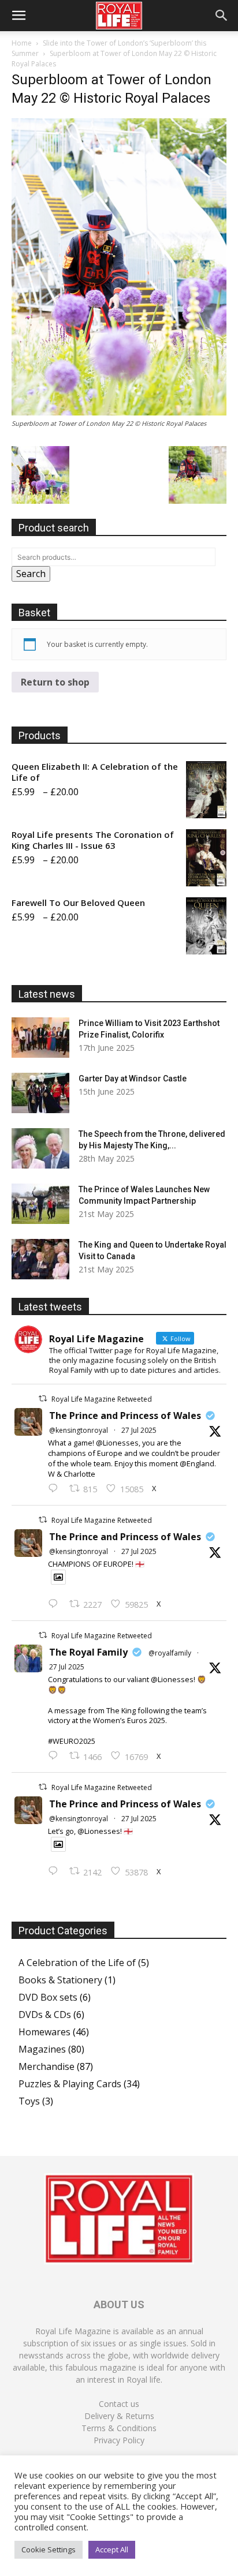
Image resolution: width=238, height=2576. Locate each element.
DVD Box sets (48, 1997)
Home (22, 43)
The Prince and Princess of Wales (125, 1416)
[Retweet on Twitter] (43, 1399)
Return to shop (55, 682)
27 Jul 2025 (139, 1430)
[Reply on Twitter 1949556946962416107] (56, 1489)
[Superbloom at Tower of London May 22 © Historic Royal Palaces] (119, 412)
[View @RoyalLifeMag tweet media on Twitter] (58, 1577)
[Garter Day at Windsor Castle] (40, 1093)
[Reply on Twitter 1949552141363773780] (56, 1604)
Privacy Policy (119, 2440)
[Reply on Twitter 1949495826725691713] (56, 1871)
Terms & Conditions (119, 2428)
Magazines (42, 2049)
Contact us (119, 2404)
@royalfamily (170, 1653)
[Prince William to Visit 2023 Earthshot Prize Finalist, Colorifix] (40, 1038)
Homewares (44, 2032)
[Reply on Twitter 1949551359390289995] (56, 1756)
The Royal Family (88, 1652)
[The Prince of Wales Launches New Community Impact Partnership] (40, 1204)
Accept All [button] (112, 2549)
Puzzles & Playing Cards (70, 2084)
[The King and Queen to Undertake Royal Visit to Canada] (40, 1259)
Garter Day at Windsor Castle (133, 1079)
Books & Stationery (60, 1980)
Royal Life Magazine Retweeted (102, 1399)
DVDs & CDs (45, 2015)
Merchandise (47, 2066)
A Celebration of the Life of (77, 1963)
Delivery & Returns (119, 2416)
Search (31, 574)
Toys (29, 2101)
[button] (18, 16)
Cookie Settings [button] (49, 2549)
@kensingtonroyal (79, 1430)
